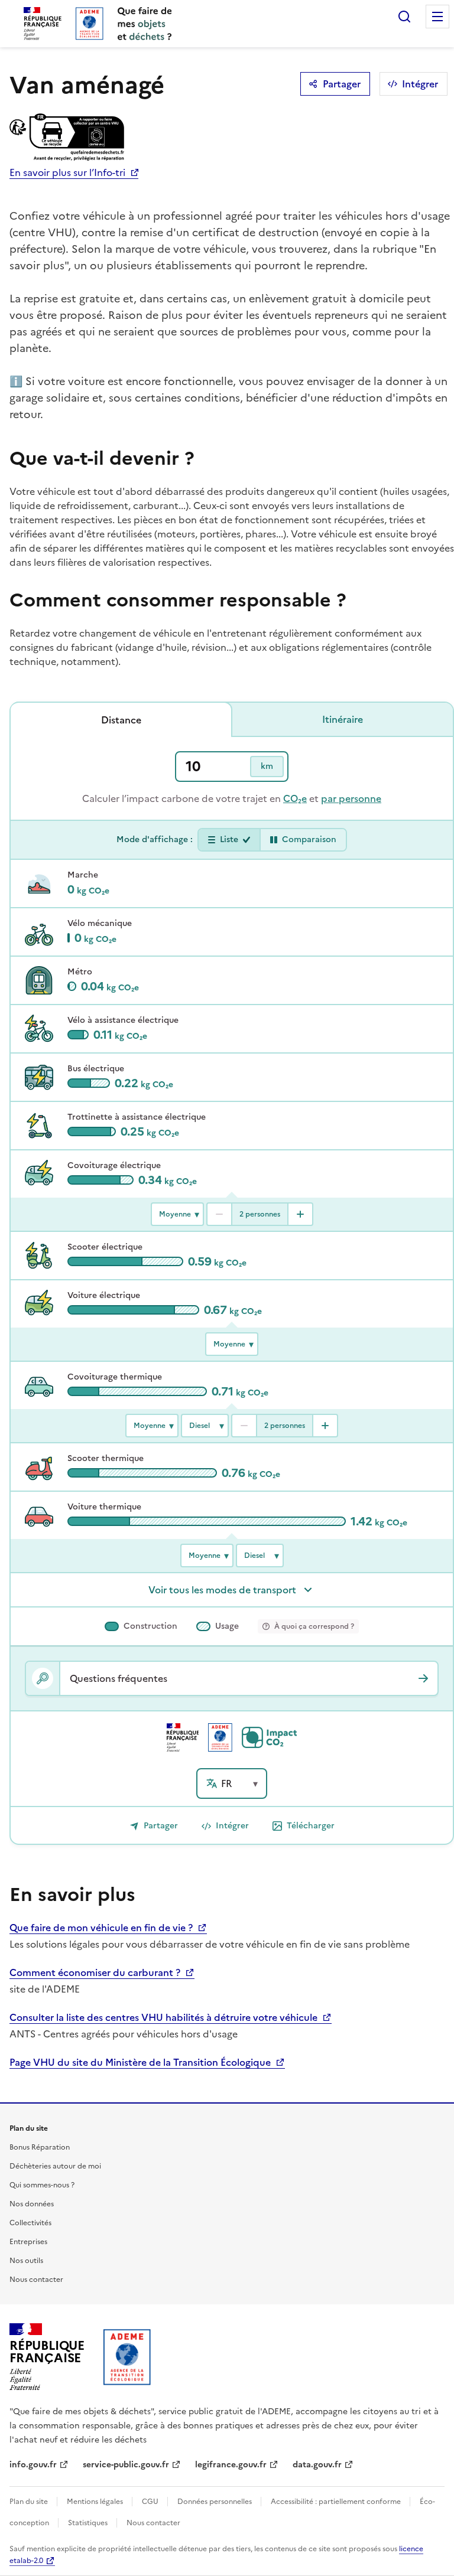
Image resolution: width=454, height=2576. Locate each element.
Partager (342, 84)
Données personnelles (215, 2502)
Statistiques (89, 2523)
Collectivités (30, 2223)
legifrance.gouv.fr (231, 2465)
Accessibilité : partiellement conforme (337, 2502)
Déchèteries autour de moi (55, 2166)
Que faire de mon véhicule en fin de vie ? (102, 1928)
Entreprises (28, 2242)
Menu (437, 17)
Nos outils (26, 2261)
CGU (151, 2502)
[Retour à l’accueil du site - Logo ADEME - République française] (127, 2357)
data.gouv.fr (317, 2465)
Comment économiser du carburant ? (96, 1972)
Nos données (32, 2204)
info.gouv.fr (33, 2465)
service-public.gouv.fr (126, 2465)
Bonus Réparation (40, 2147)
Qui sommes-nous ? (42, 2185)
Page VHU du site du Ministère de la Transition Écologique (141, 2062)
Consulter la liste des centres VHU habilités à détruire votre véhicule (165, 2017)
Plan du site (30, 2502)
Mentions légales (96, 2502)
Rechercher (404, 17)
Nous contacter (36, 2280)
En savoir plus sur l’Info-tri (67, 172)
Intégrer (420, 84)
